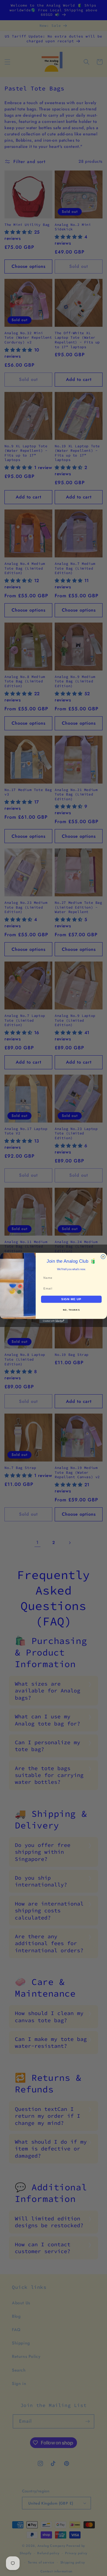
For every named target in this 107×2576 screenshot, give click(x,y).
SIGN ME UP (71, 1299)
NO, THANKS (71, 1310)
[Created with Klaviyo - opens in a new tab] (53, 1321)
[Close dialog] (103, 1257)
